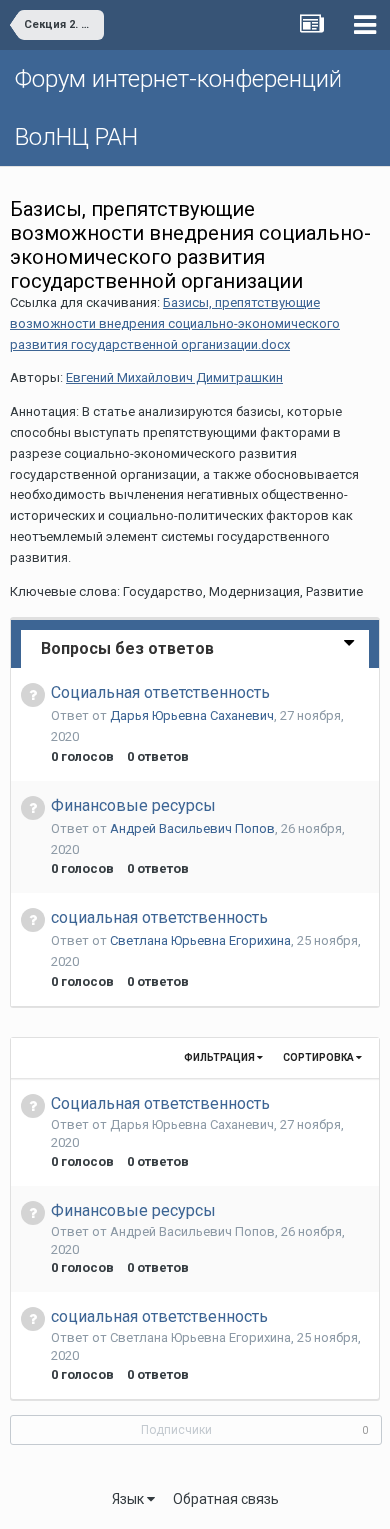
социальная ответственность (159, 917)
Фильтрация (220, 1057)
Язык (129, 1499)
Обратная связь (226, 1499)
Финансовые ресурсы (133, 805)
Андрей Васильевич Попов (192, 828)
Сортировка (319, 1057)
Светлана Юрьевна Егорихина (200, 940)
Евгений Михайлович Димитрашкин (174, 377)
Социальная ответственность (160, 692)
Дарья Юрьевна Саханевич (192, 715)
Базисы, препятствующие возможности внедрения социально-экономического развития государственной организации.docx (175, 323)
